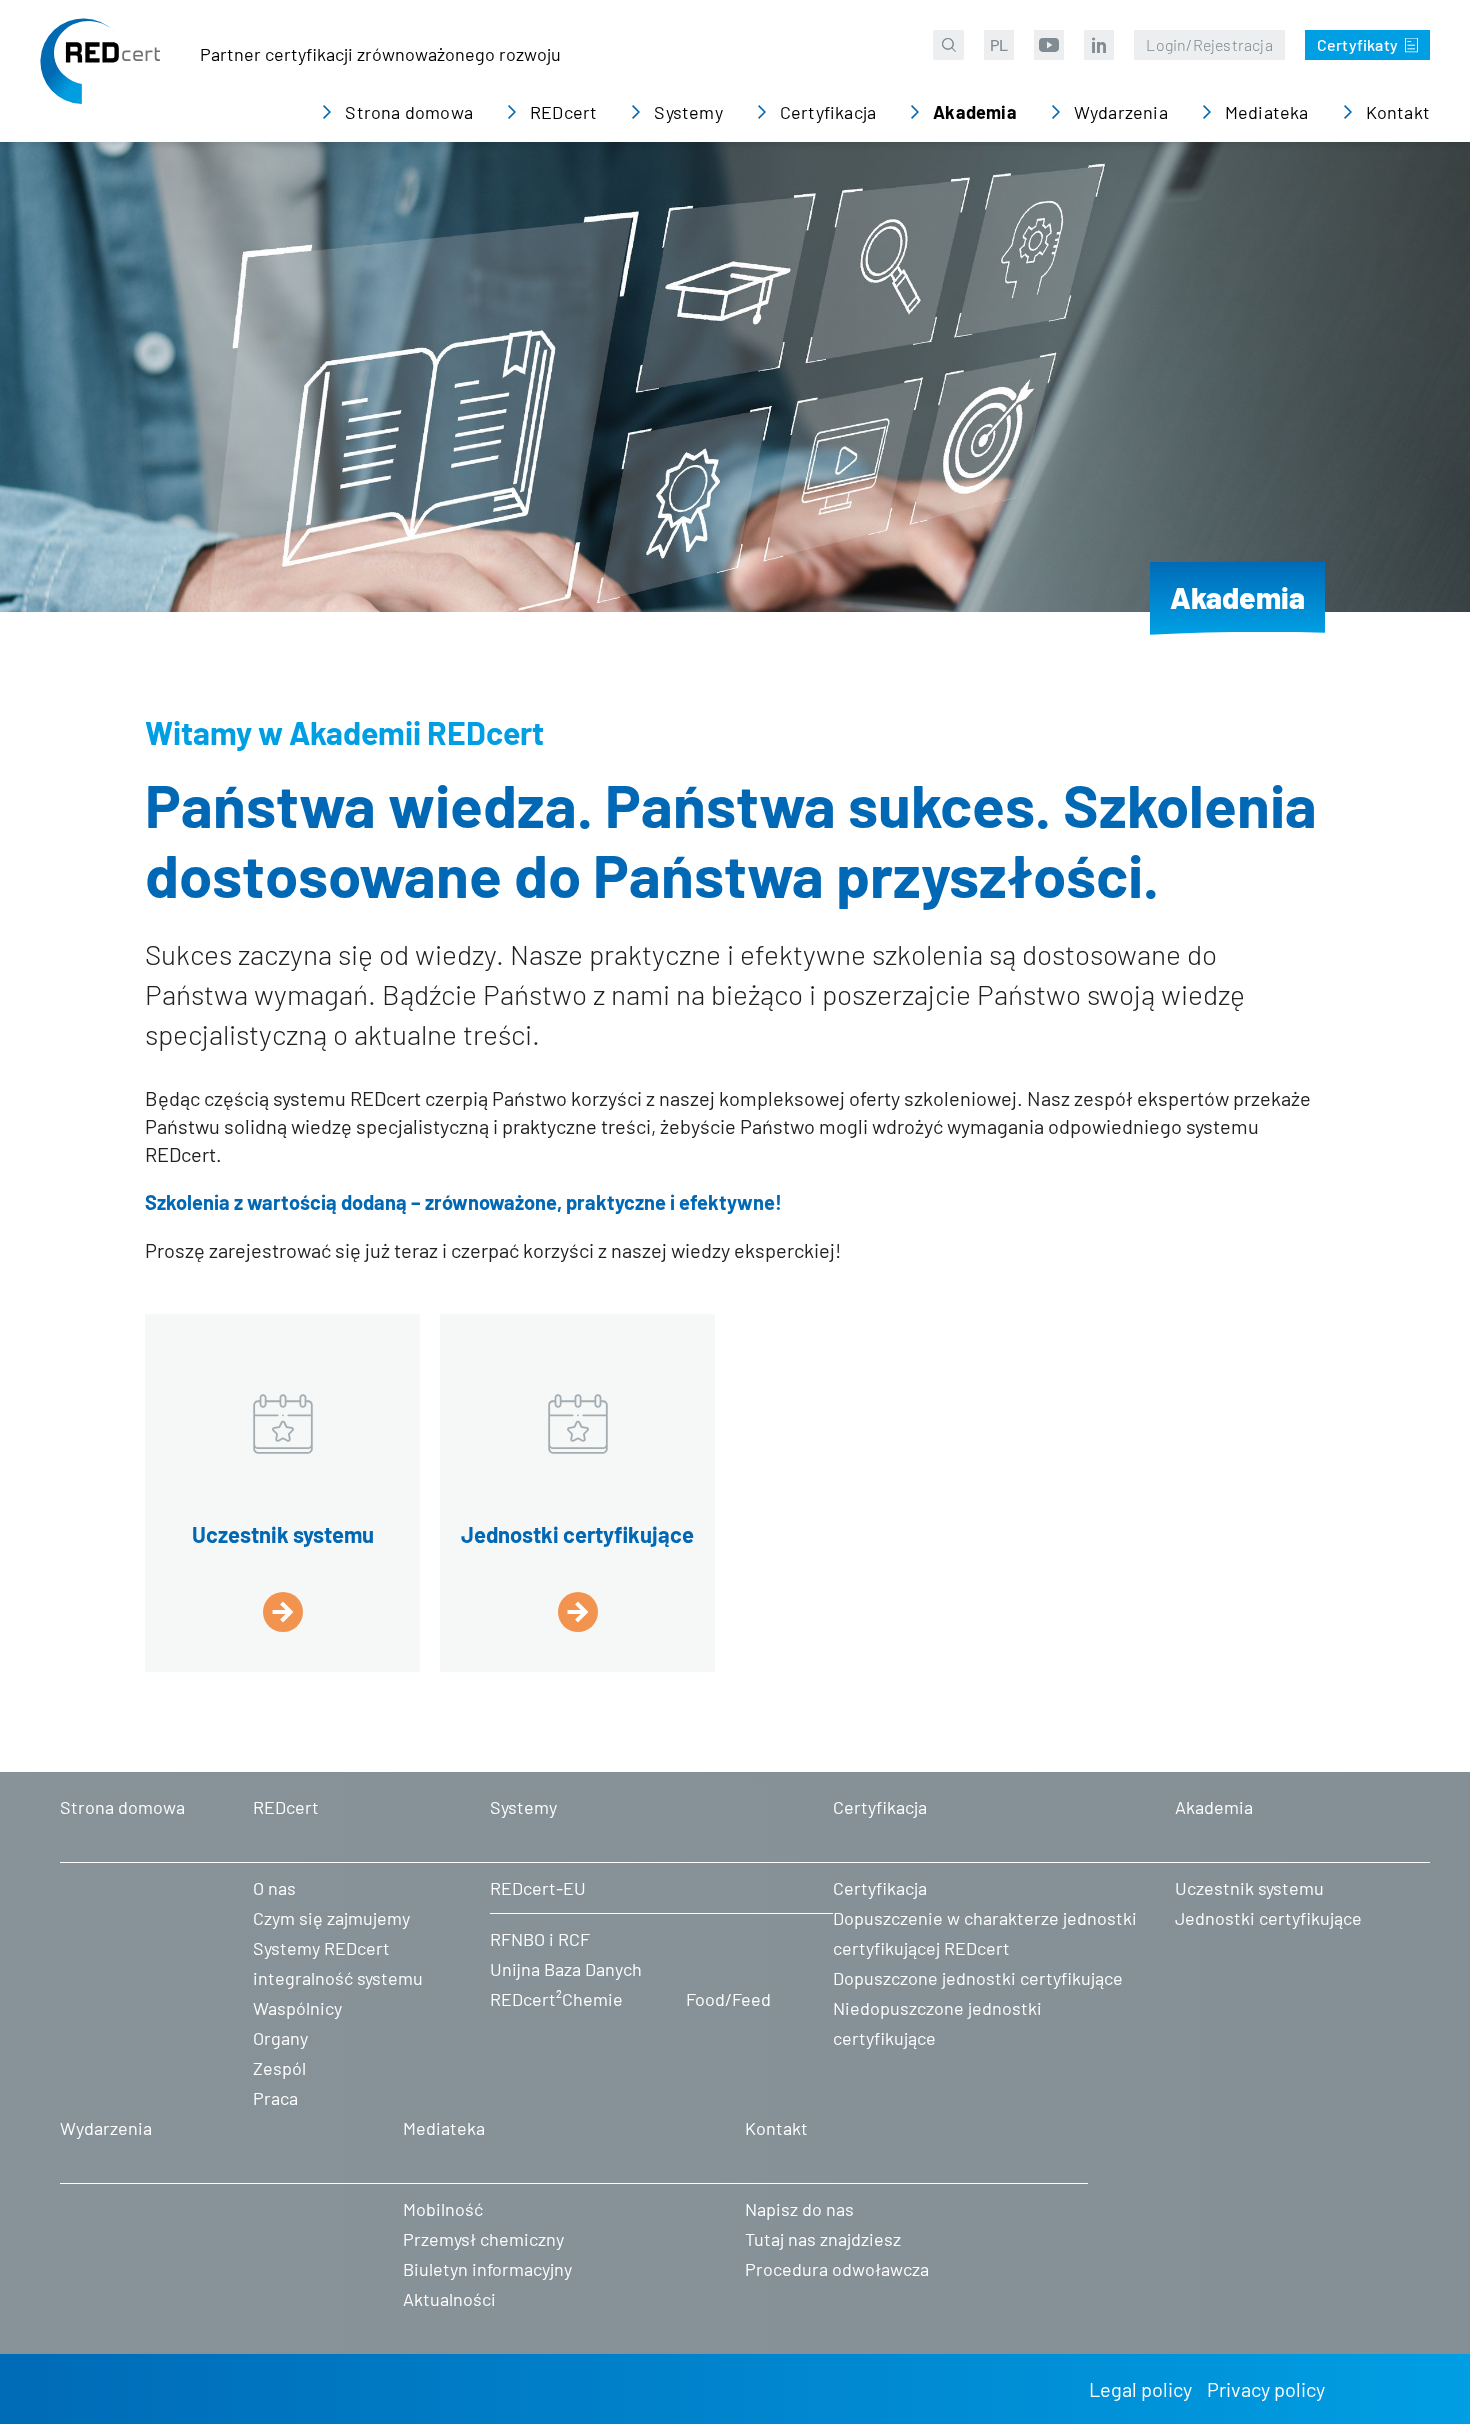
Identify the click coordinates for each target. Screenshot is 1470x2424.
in (1099, 45)
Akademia (1237, 597)
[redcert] (100, 76)
